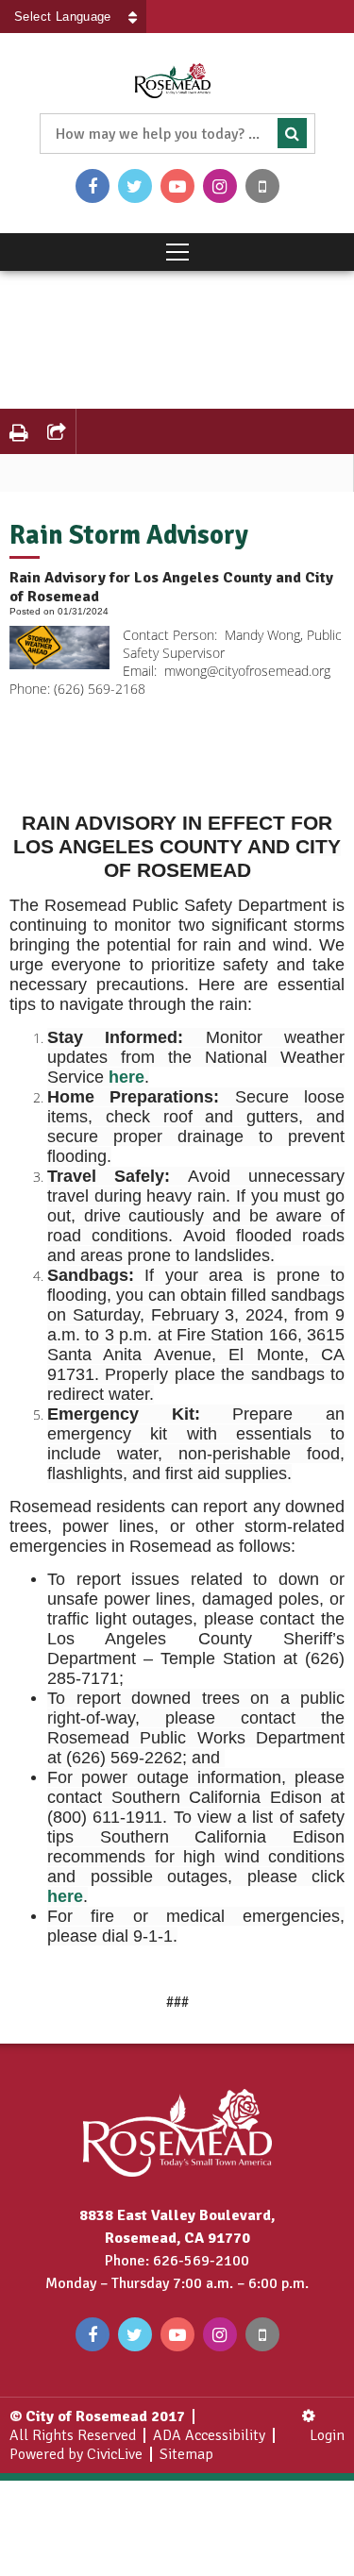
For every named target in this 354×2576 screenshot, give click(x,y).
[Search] (292, 133)
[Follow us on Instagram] (220, 186)
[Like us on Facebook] (93, 186)
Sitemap (186, 2454)
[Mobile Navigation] (177, 252)
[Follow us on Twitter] (135, 186)
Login (327, 2435)
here (126, 1077)
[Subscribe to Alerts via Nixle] (262, 186)
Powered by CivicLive (76, 2454)
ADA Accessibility (209, 2435)
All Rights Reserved (73, 2435)
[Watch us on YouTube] (177, 186)
